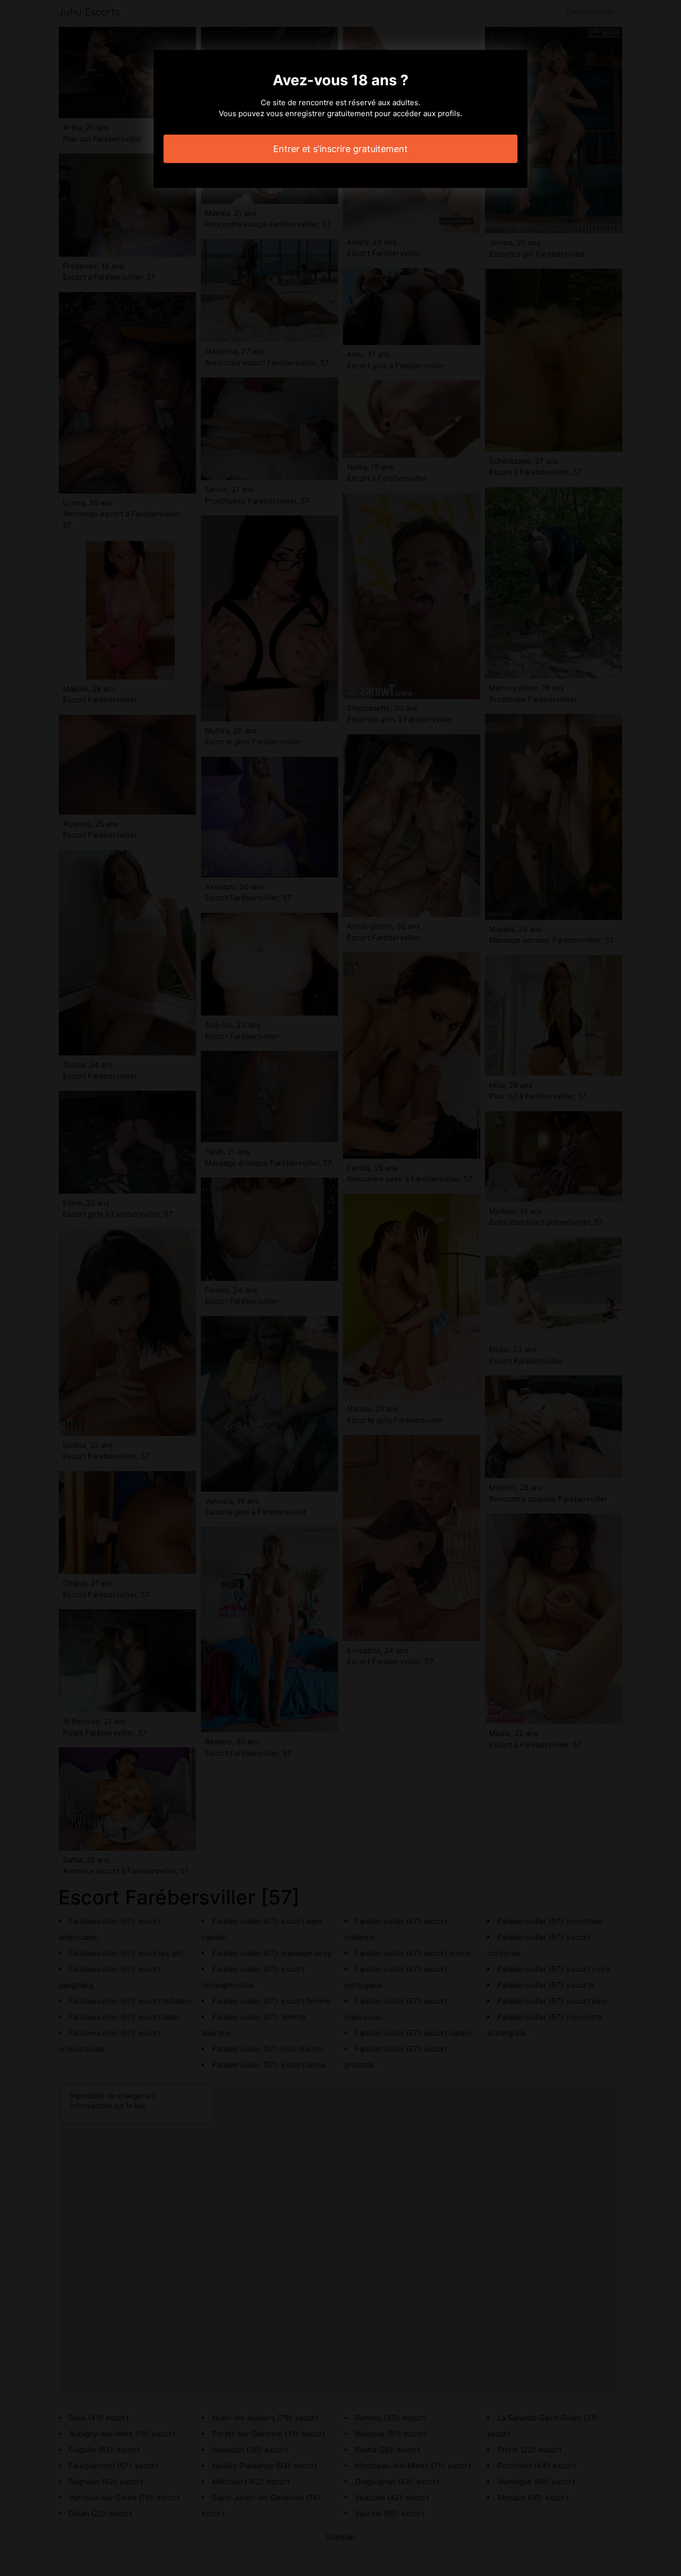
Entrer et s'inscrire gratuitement (340, 149)
